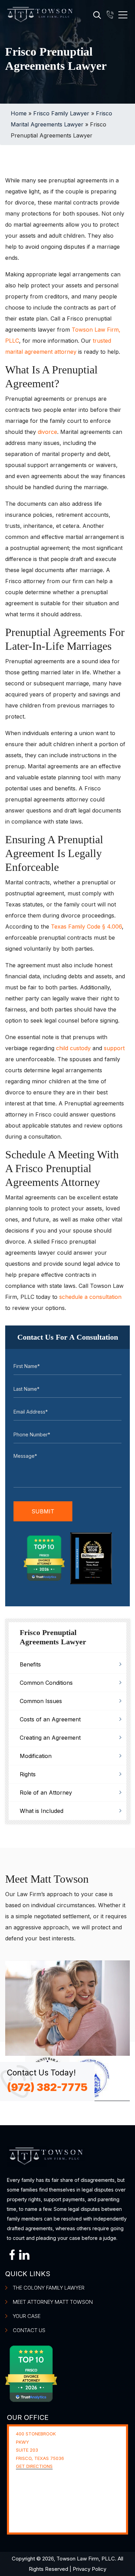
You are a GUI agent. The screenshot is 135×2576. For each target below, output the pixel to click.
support (114, 1048)
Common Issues (41, 1701)
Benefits (30, 1664)
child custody (73, 1048)
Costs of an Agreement (50, 1719)
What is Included (42, 1811)
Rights (28, 1774)
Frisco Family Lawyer (61, 113)
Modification (36, 1756)
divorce (47, 432)
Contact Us (29, 2330)
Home (19, 113)
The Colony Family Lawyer (49, 2288)
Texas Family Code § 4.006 (86, 926)
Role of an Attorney (46, 1793)
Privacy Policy (89, 2569)
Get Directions (34, 2466)
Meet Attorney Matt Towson (53, 2302)
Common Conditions (46, 1683)
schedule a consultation (90, 1297)
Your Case (27, 2316)
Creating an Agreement (50, 1738)
